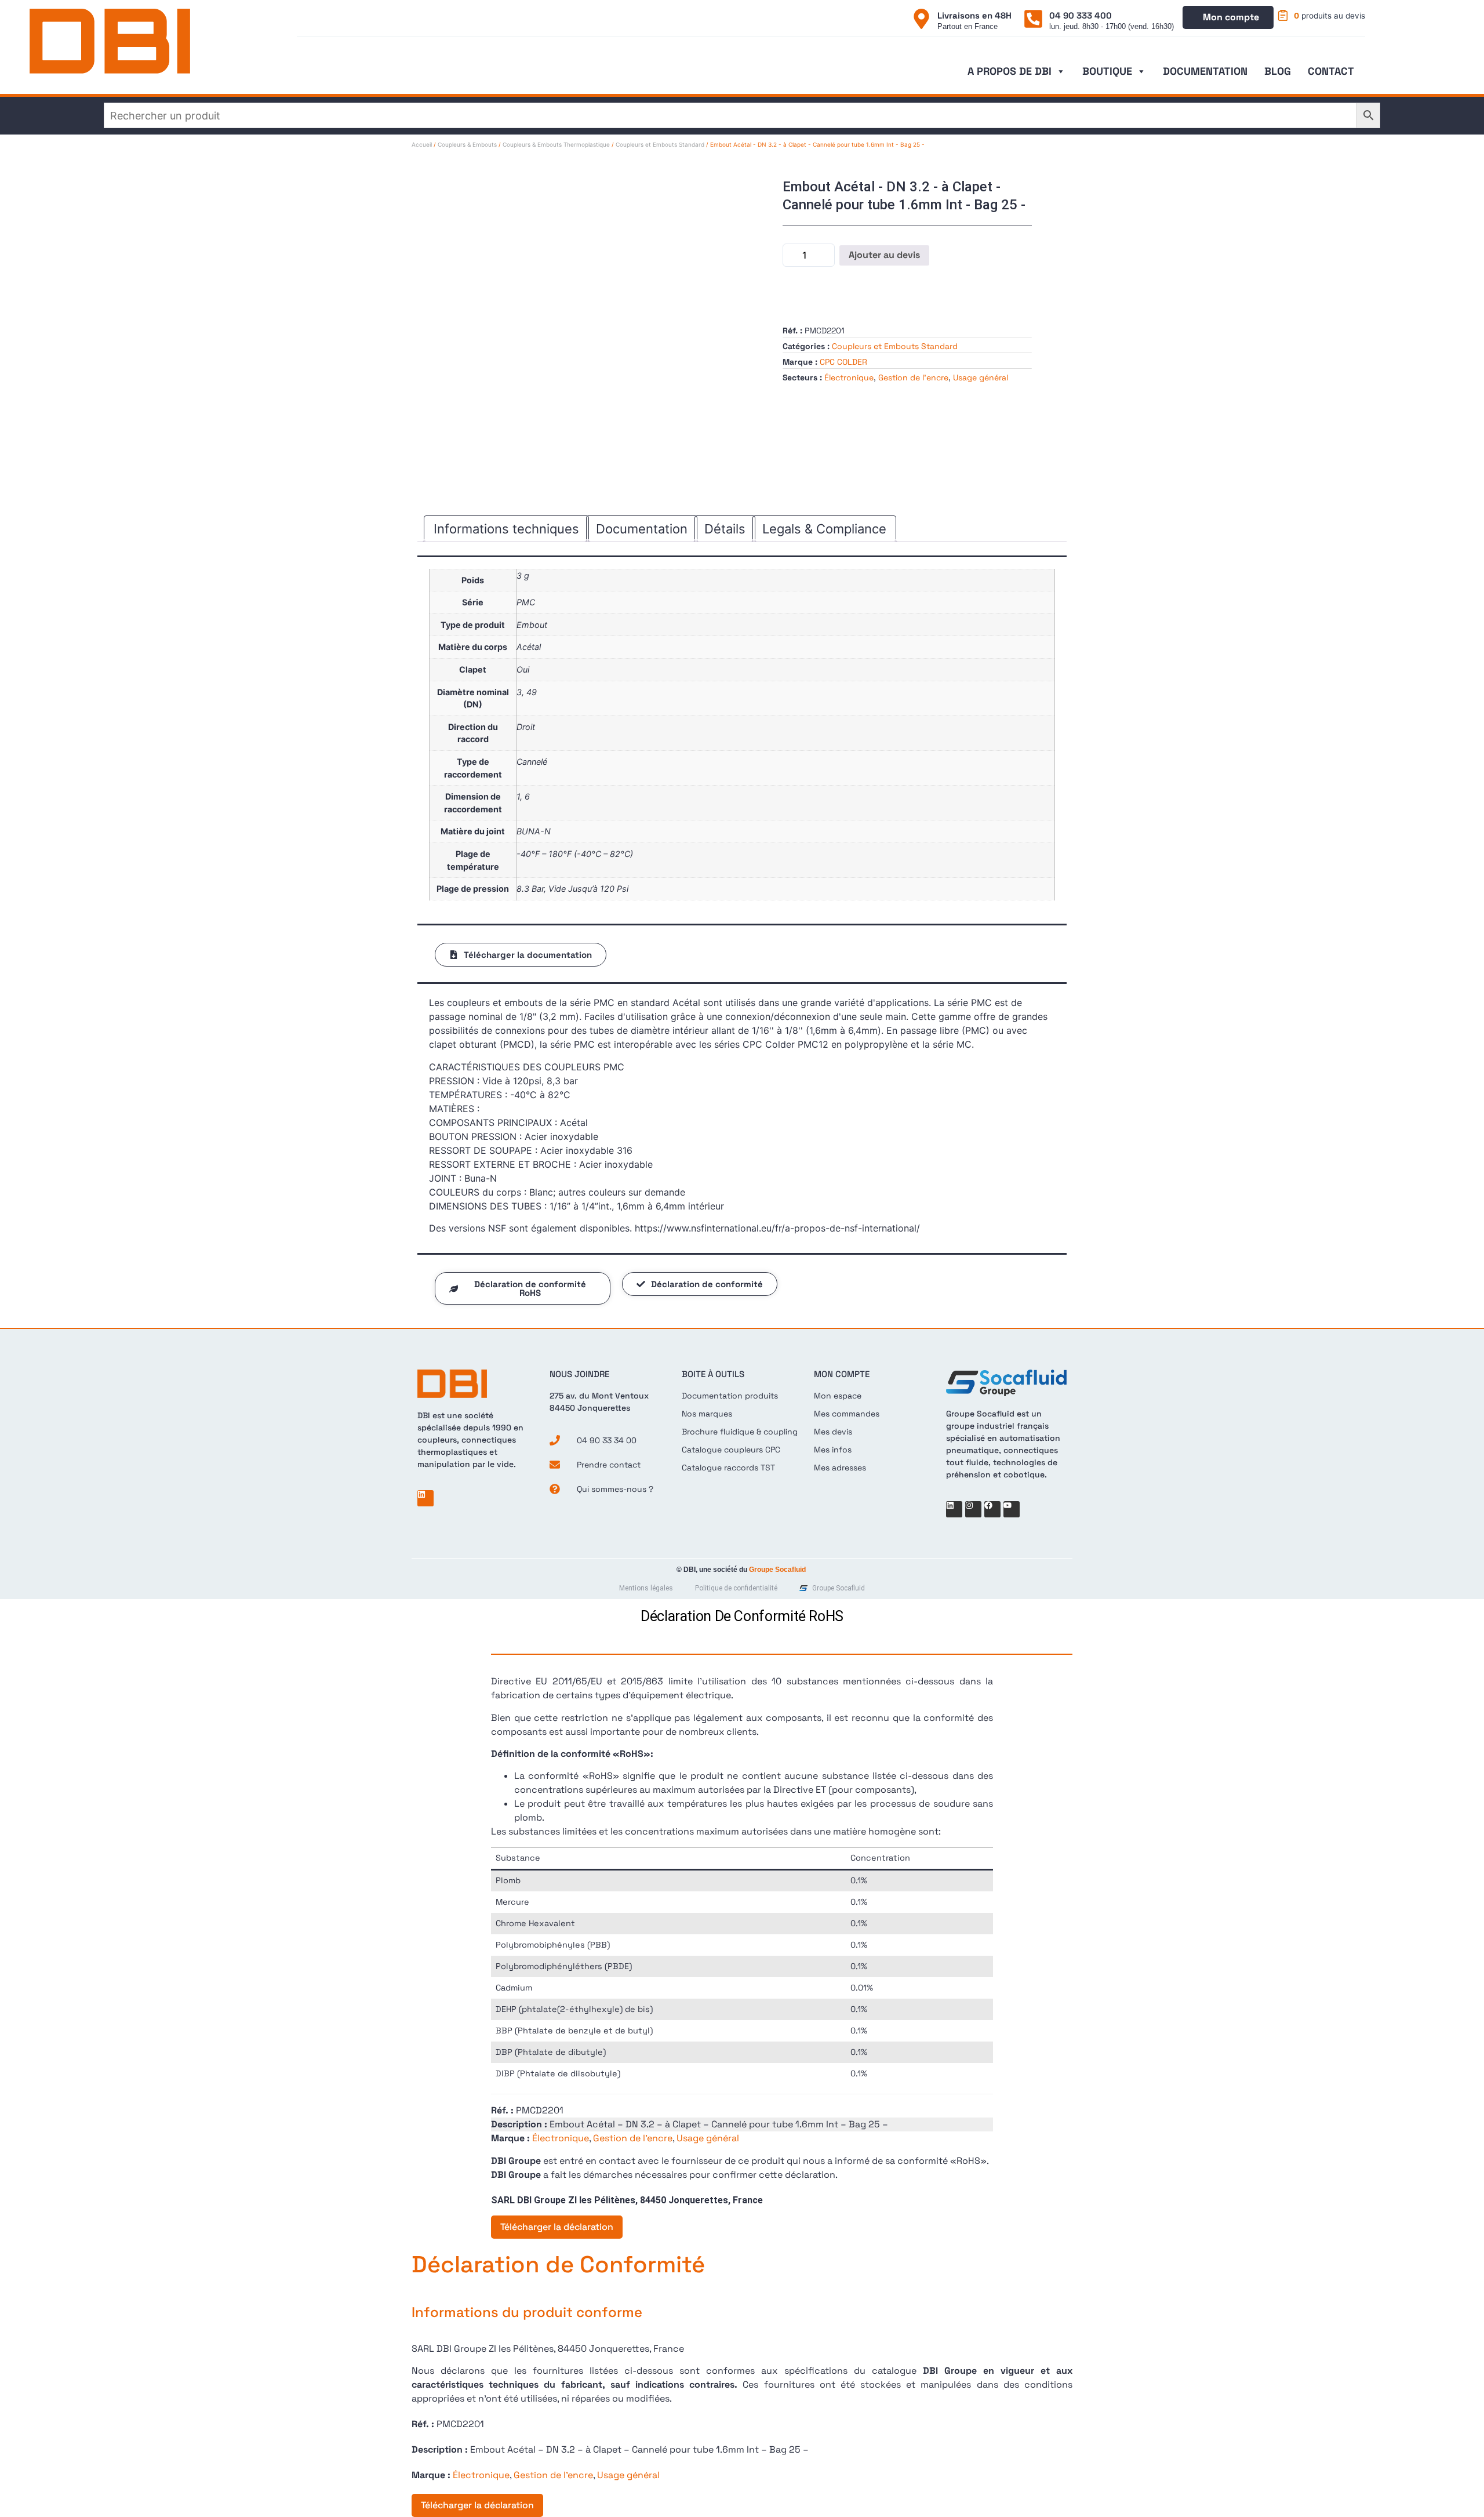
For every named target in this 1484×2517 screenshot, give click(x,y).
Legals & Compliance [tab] (824, 529)
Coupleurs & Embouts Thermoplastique (556, 144)
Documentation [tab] (642, 529)
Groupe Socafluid (777, 1570)
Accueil (422, 144)
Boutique (1107, 71)
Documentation (1205, 71)
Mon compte (1231, 17)
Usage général (981, 377)
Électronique (849, 377)
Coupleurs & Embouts (467, 144)
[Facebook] (992, 1509)
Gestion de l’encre (913, 377)
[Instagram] (973, 1509)
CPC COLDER (843, 362)
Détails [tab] (725, 529)
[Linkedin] (425, 1498)
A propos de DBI (1010, 71)
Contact (1331, 71)
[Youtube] (1012, 1509)
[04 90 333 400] (1033, 19)
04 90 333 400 (1081, 15)
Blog (1278, 71)
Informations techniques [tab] (506, 529)
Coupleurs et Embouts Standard (660, 144)
